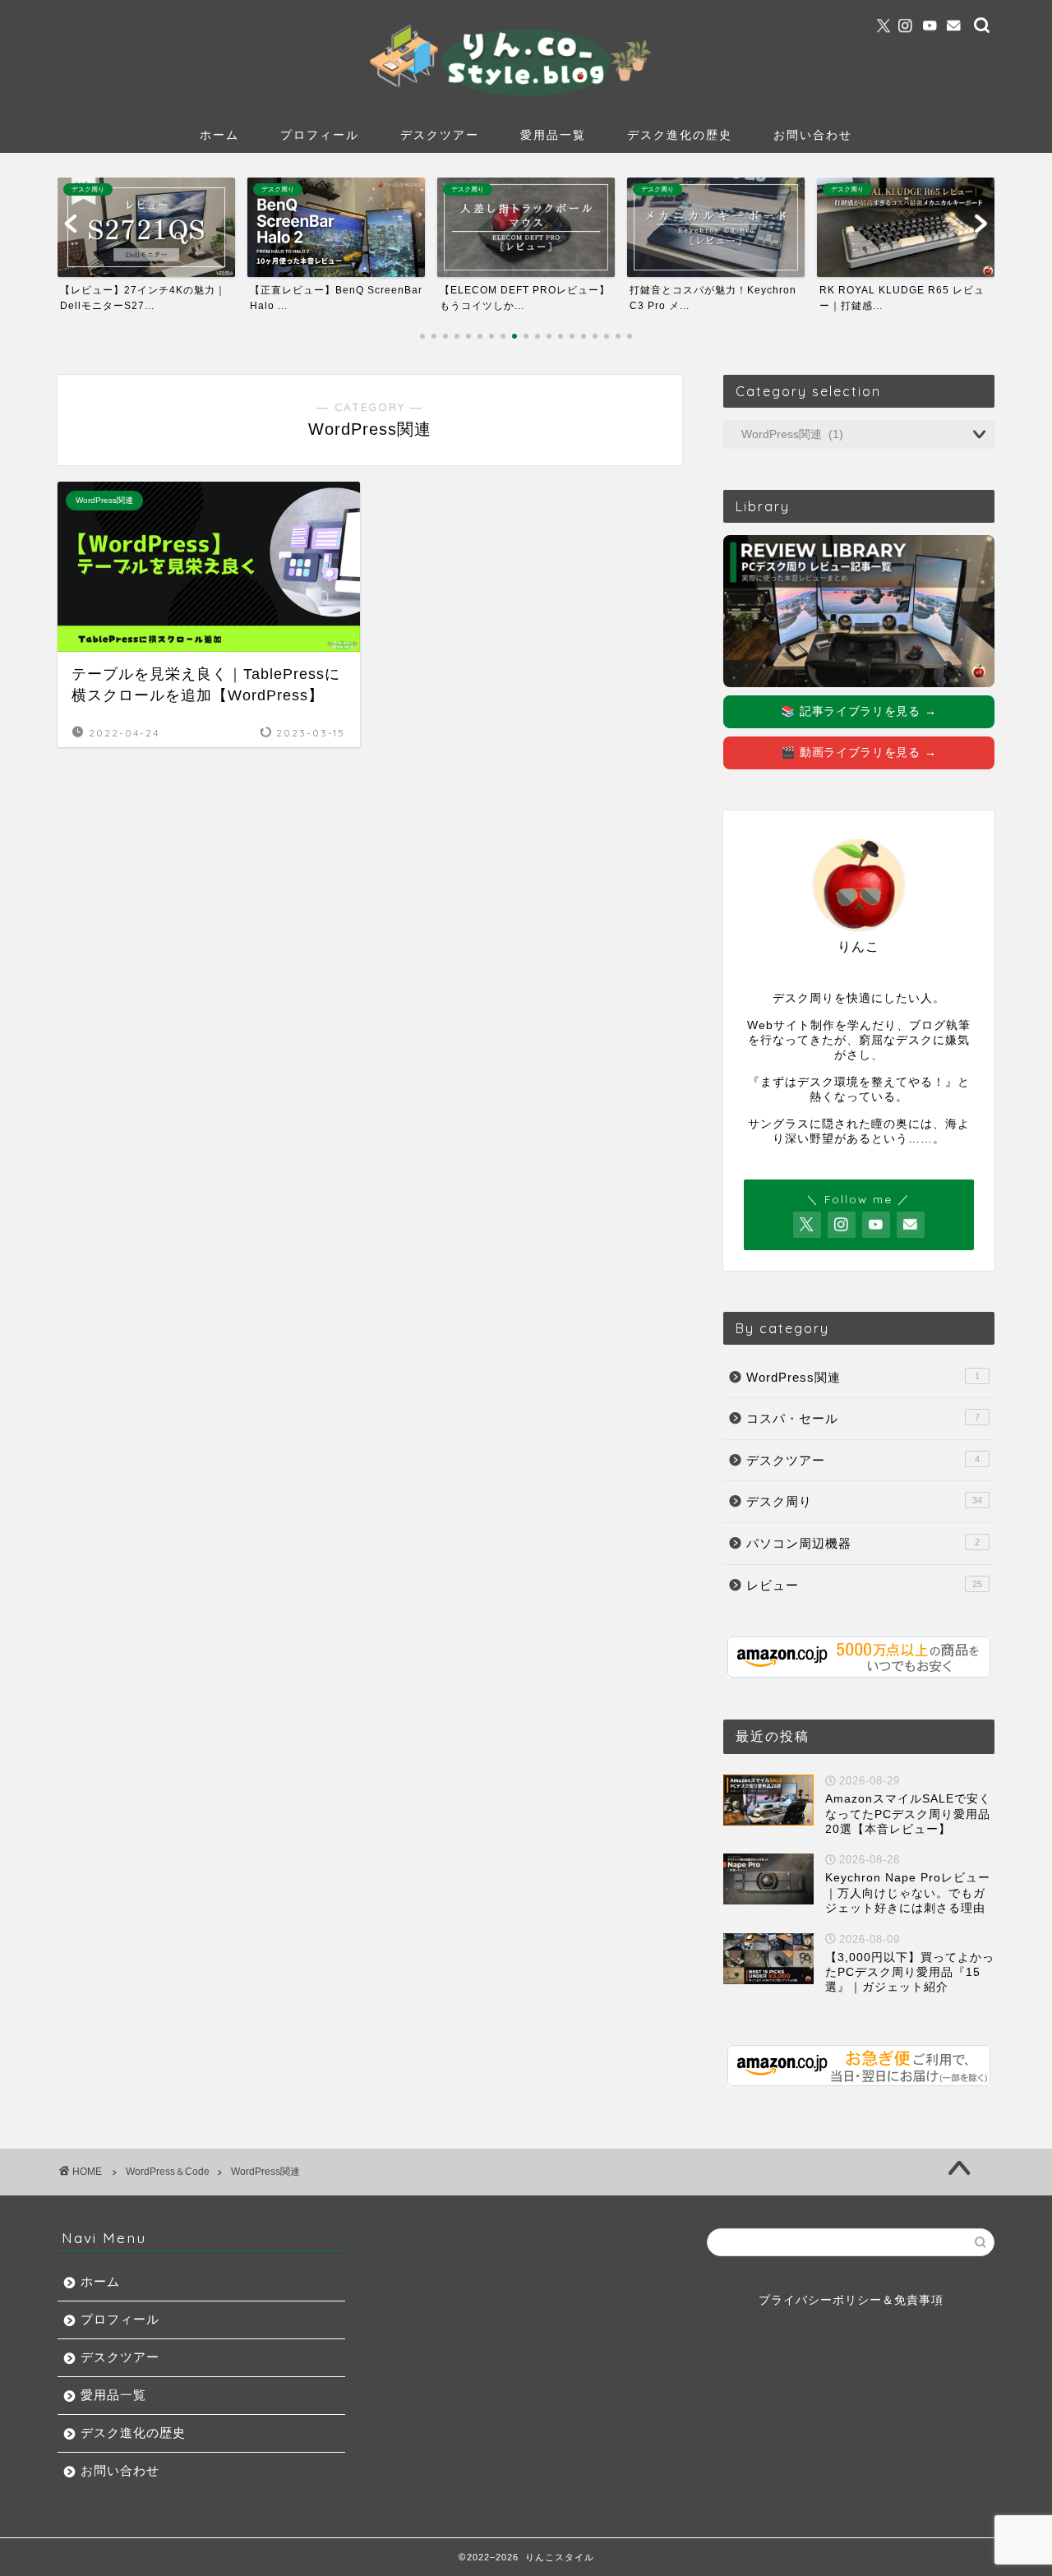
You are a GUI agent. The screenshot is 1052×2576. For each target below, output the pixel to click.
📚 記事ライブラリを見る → (858, 711)
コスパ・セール (863, 1418)
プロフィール (320, 135)
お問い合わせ (813, 135)
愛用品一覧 (553, 135)
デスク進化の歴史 (680, 135)
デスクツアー (440, 135)
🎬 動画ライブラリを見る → (858, 752)
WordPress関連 (863, 1377)
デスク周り (864, 1501)
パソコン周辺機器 (863, 1543)
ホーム (219, 135)
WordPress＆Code (168, 2172)
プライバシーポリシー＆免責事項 (851, 2300)
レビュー (864, 1585)
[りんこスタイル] (526, 95)
